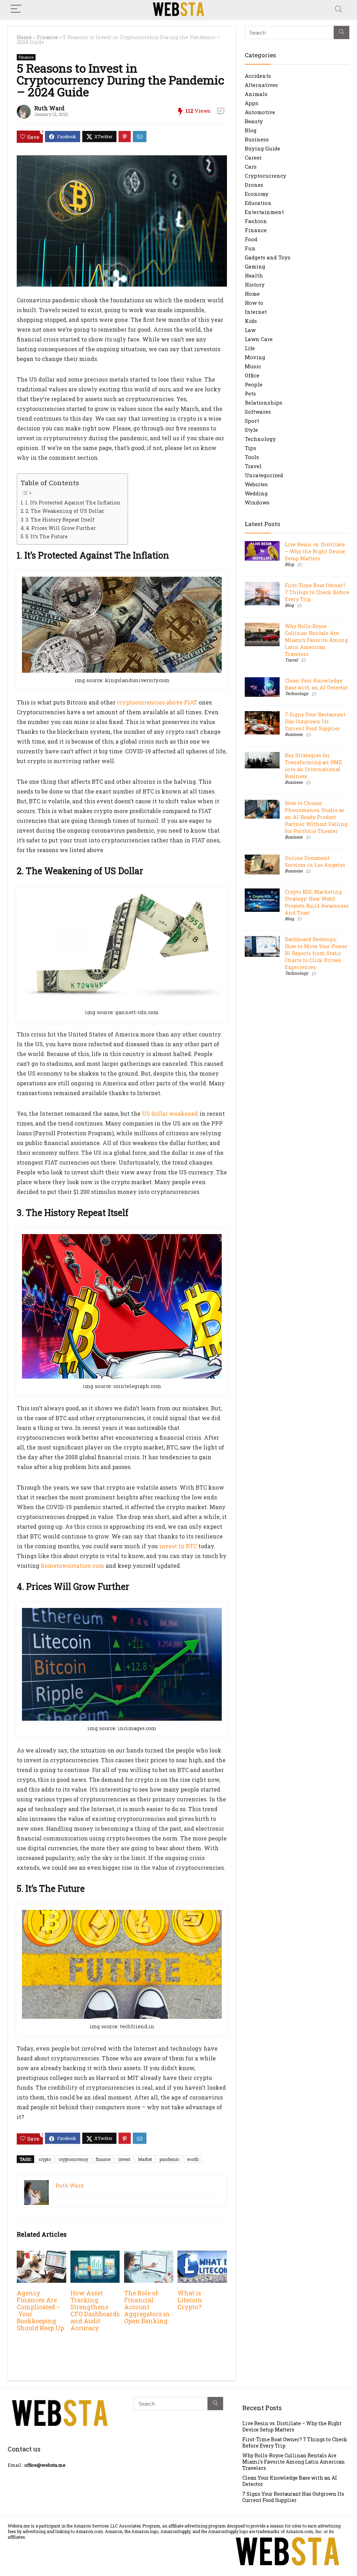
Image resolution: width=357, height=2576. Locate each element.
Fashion (256, 221)
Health (254, 275)
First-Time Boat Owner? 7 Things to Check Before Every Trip (317, 592)
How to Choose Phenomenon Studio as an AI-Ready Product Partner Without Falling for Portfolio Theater (316, 817)
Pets (250, 393)
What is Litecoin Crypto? (190, 2300)
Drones (254, 185)
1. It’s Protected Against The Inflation (73, 503)
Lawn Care (259, 339)
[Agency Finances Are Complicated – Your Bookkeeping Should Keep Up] (41, 2255)
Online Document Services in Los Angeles (315, 861)
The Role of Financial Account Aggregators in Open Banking (147, 2307)
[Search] (339, 9)
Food (251, 239)
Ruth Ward (49, 108)
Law (250, 330)
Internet (256, 312)
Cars (251, 167)
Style (251, 430)
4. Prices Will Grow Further (61, 528)
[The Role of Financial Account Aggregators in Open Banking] (149, 2255)
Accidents (258, 76)
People (254, 384)
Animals (256, 94)
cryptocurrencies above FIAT (157, 702)
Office (252, 375)
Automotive (260, 112)
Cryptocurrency (265, 176)
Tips (250, 448)
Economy (257, 194)
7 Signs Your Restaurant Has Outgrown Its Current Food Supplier (315, 721)
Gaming (255, 266)
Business (257, 139)
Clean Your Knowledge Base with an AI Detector (316, 684)
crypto (45, 2159)
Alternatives (261, 85)
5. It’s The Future (47, 536)
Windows (257, 502)
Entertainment (264, 212)
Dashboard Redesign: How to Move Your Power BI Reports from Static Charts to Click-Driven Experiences (316, 953)
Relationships (264, 403)
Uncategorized (264, 475)
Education (258, 203)
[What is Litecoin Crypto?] (202, 2255)
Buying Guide (263, 148)
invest (124, 2159)
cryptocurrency (73, 2159)
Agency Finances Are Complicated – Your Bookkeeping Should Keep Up (40, 2311)
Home (24, 37)
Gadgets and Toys (268, 257)
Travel (253, 466)
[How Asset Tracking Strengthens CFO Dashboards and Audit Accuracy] (95, 2255)
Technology (260, 439)
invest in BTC (178, 1546)
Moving (255, 357)
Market (145, 2159)
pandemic (169, 2159)
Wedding (256, 493)
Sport (252, 421)
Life (250, 348)
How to (254, 303)
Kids (251, 321)
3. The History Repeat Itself (60, 520)
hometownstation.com (73, 1566)
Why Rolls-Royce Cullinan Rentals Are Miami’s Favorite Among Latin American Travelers (316, 640)
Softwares (258, 412)
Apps (252, 103)
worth (193, 2159)
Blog (251, 130)
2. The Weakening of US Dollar (65, 511)
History (255, 285)
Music (253, 366)
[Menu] (16, 9)
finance (103, 2159)
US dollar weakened (170, 1113)
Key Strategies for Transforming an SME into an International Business (313, 766)
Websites (256, 484)
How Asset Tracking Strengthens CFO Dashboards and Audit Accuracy (95, 2311)
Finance (47, 37)
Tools (252, 457)
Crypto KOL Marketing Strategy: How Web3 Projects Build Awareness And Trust (317, 902)
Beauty (254, 121)
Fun (250, 248)
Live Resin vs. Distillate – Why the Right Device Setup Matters (315, 551)
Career (253, 157)
